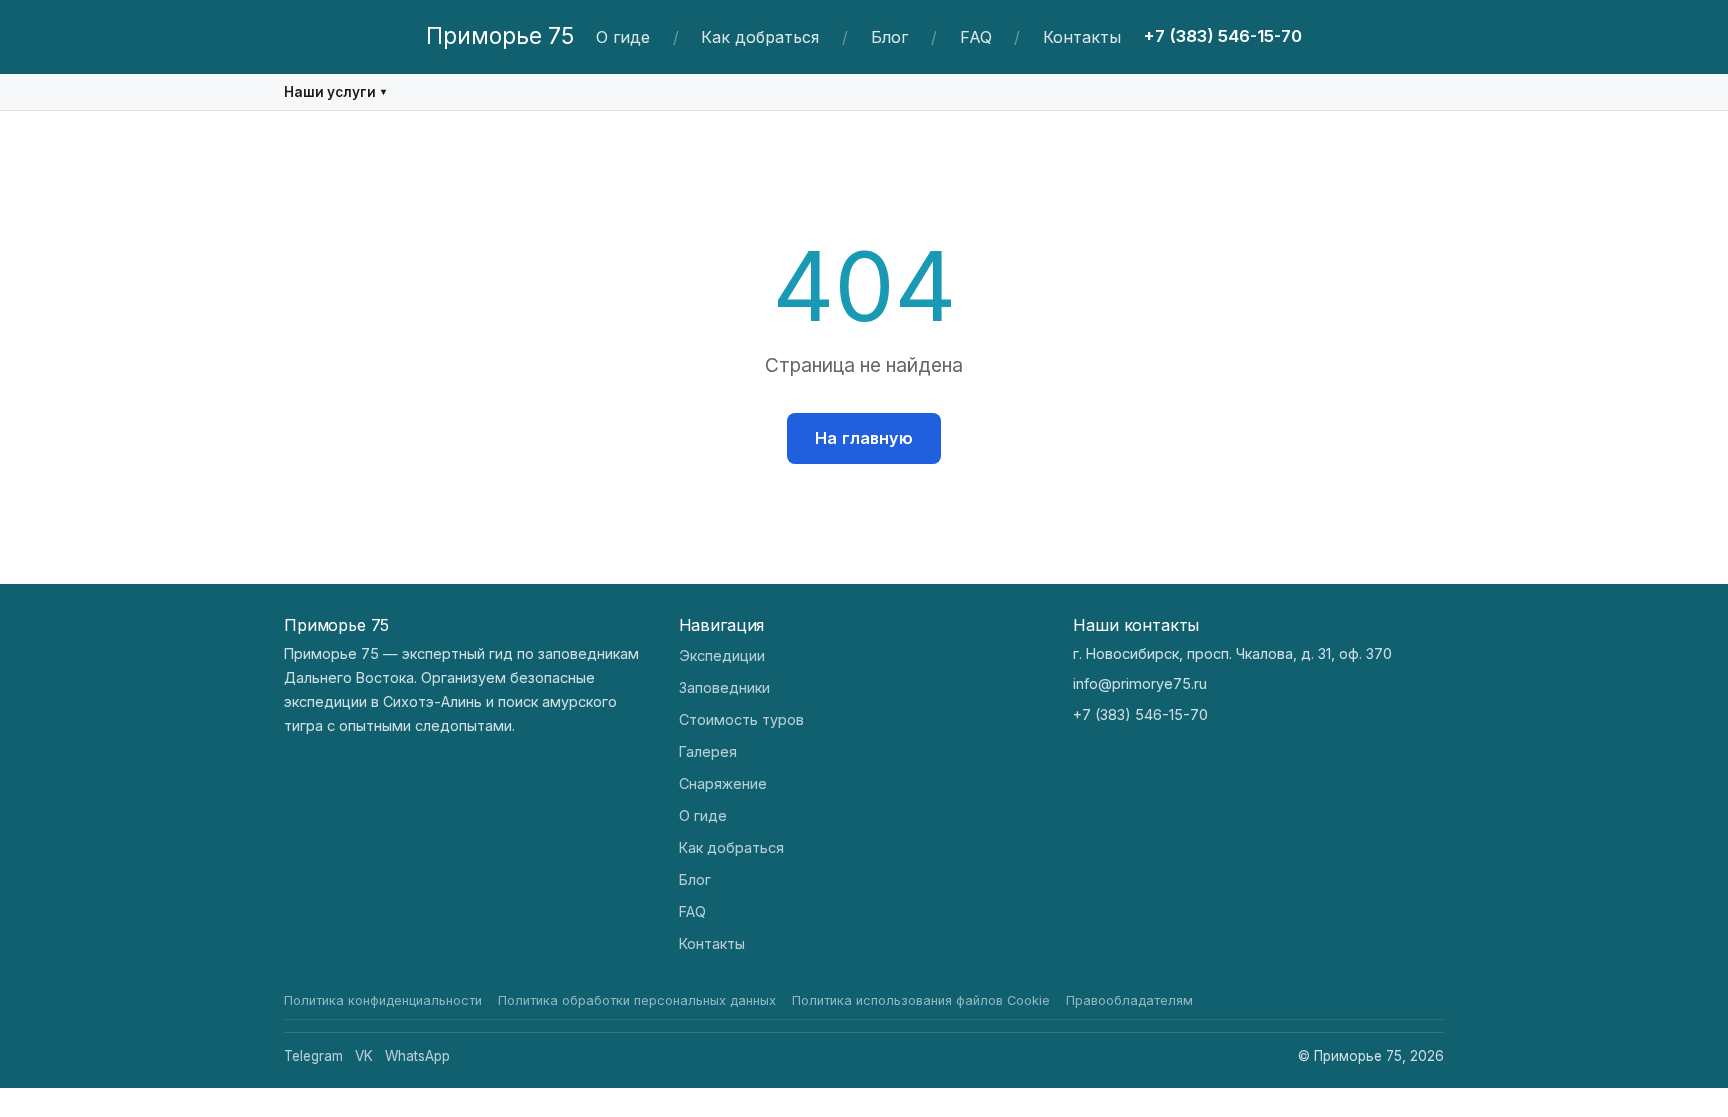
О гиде (623, 37)
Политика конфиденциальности (383, 1000)
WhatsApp (417, 1056)
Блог (889, 37)
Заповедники (724, 687)
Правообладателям (1129, 1000)
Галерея (708, 751)
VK (364, 1056)
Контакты (1082, 37)
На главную (864, 438)
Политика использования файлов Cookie (921, 1000)
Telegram (313, 1056)
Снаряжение (723, 783)
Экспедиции (722, 655)
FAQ (976, 37)
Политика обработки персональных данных (637, 1000)
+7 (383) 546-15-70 (1222, 36)
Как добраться (760, 37)
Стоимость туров (741, 719)
